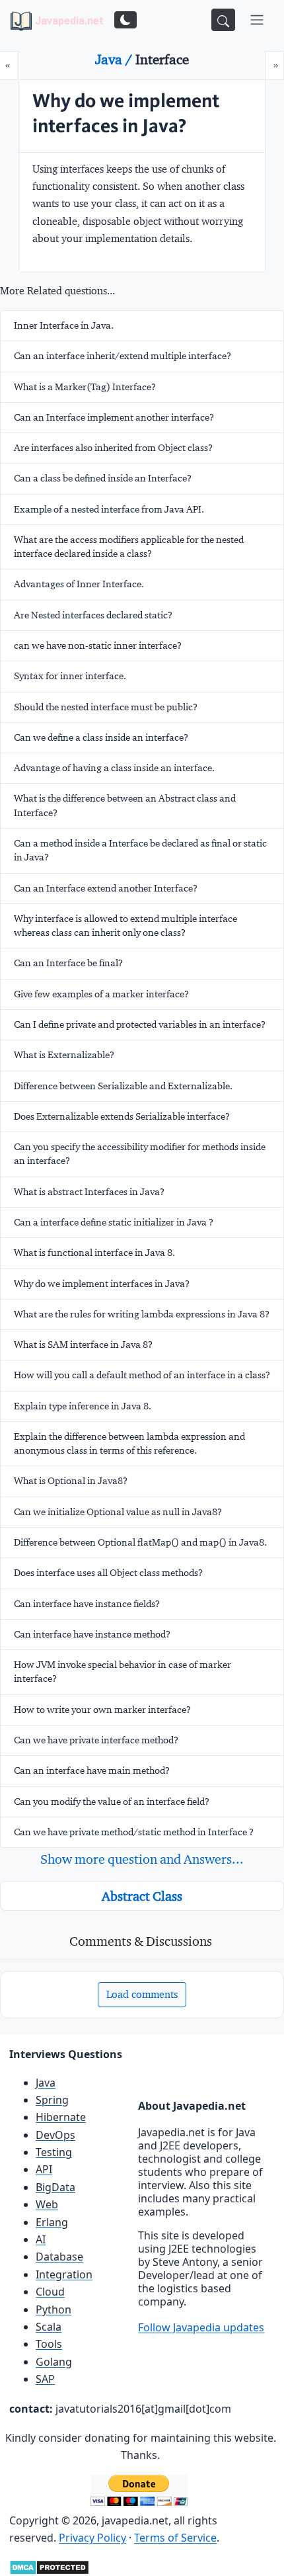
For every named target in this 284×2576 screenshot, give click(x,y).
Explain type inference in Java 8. (83, 1406)
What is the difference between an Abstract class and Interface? (125, 805)
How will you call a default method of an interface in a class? (142, 1375)
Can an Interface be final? (68, 963)
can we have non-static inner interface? (98, 645)
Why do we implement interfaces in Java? (102, 1284)
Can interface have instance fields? (87, 1604)
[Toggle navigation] (257, 20)
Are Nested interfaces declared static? (93, 615)
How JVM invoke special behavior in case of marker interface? (123, 1672)
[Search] (223, 20)
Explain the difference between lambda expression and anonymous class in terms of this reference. (129, 1443)
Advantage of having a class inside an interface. (114, 768)
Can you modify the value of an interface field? (112, 1802)
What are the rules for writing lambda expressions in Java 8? (142, 1314)
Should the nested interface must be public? (106, 707)
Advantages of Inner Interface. (79, 584)
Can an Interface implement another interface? (114, 417)
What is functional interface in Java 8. (94, 1253)
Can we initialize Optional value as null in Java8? (118, 1512)
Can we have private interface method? (96, 1740)
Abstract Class (142, 1896)
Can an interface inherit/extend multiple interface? (123, 356)
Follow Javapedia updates (201, 2327)
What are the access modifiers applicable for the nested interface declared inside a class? (129, 547)
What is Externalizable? (64, 1055)
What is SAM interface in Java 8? (83, 1345)
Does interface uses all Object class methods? (108, 1573)
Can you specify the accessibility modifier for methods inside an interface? (140, 1154)
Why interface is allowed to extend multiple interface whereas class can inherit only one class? (125, 926)
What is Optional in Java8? (71, 1481)
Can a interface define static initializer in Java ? (114, 1222)
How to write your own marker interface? (102, 1710)
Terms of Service (175, 2538)
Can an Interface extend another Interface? (106, 888)
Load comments (142, 1994)
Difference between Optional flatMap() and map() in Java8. (140, 1542)
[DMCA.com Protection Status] (49, 2566)
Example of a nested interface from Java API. (109, 509)
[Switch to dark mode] (125, 20)
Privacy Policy (92, 2538)
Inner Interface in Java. (64, 325)
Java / (115, 60)
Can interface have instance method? (92, 1634)
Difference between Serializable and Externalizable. (123, 1086)
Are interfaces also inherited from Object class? (113, 448)
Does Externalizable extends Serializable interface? (122, 1116)
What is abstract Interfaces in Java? (89, 1192)
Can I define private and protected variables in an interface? (140, 1024)
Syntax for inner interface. (70, 676)
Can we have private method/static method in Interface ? (134, 1832)
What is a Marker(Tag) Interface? (85, 387)
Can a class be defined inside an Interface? (103, 478)
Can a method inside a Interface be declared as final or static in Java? (140, 850)
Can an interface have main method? (92, 1770)
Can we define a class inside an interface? (101, 737)
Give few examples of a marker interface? (101, 994)
